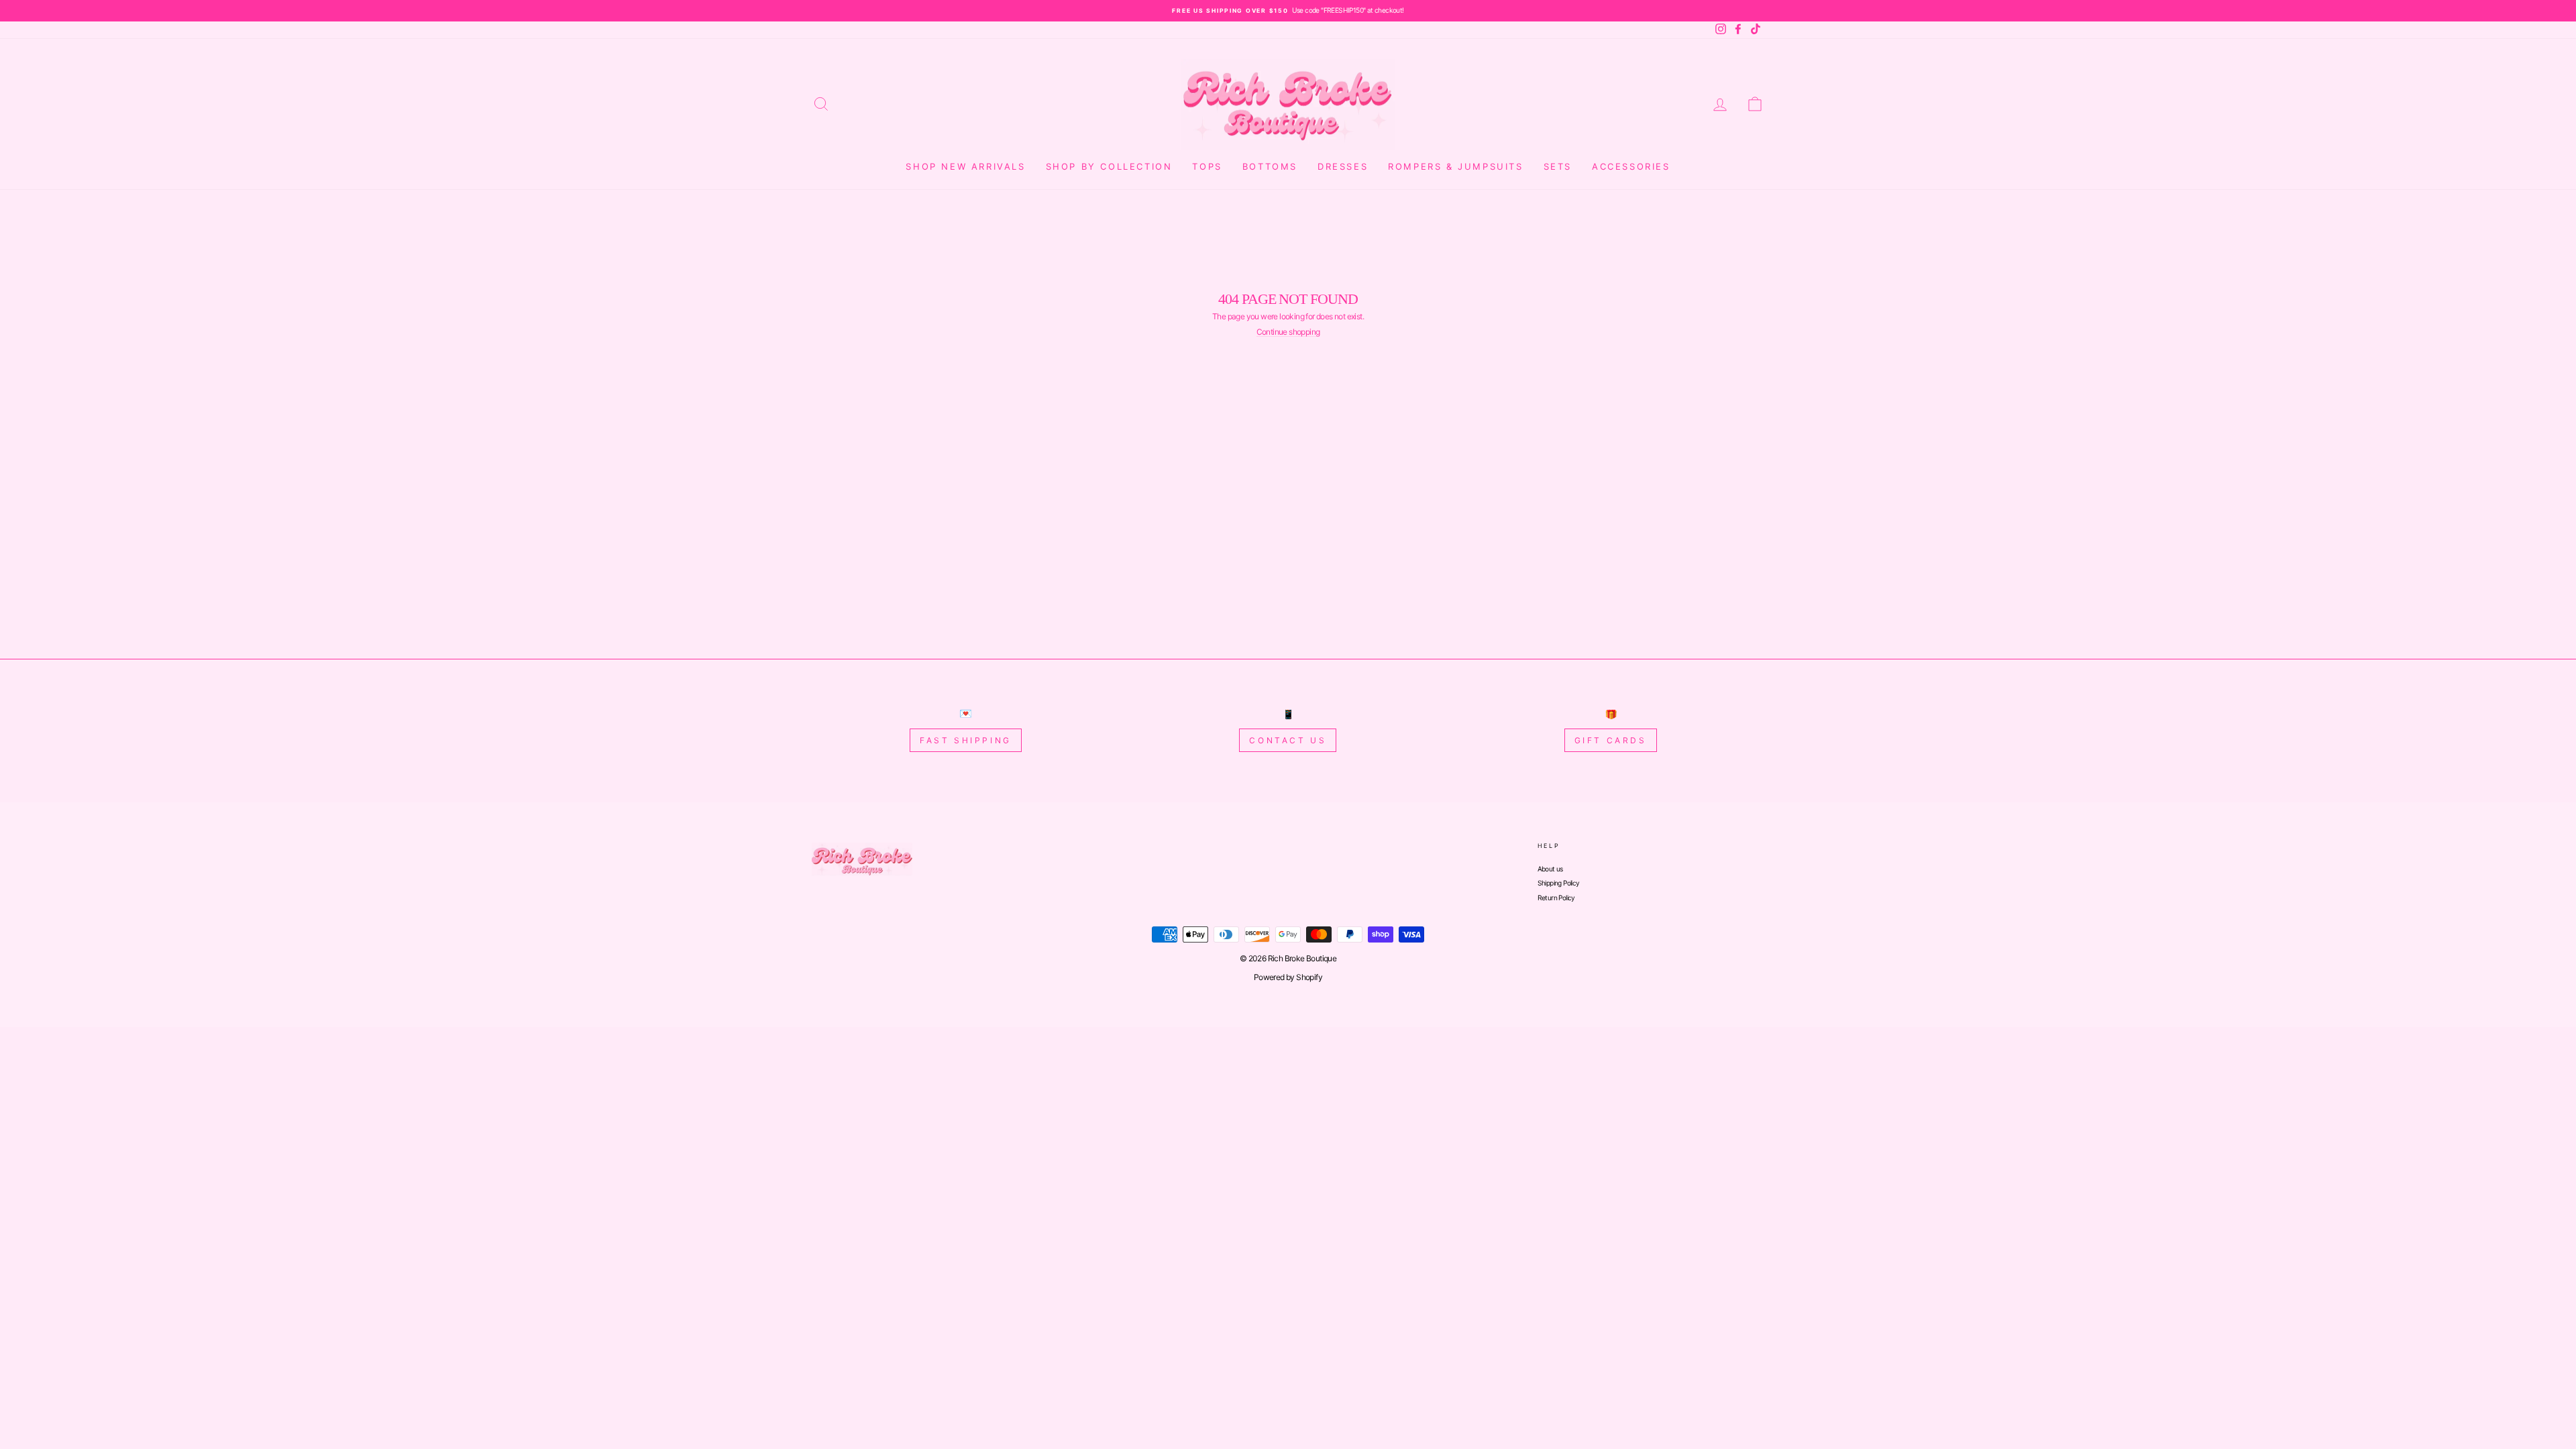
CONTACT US (1288, 740)
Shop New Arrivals (965, 166)
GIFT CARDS (1611, 740)
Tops (1207, 166)
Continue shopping (1288, 332)
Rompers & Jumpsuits (1455, 166)
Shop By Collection (1109, 166)
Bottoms (1270, 166)
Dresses (1343, 166)
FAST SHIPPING (966, 740)
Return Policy (1556, 898)
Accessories (1631, 166)
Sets (1558, 166)
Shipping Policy (1559, 883)
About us (1550, 869)
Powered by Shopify (1288, 977)
